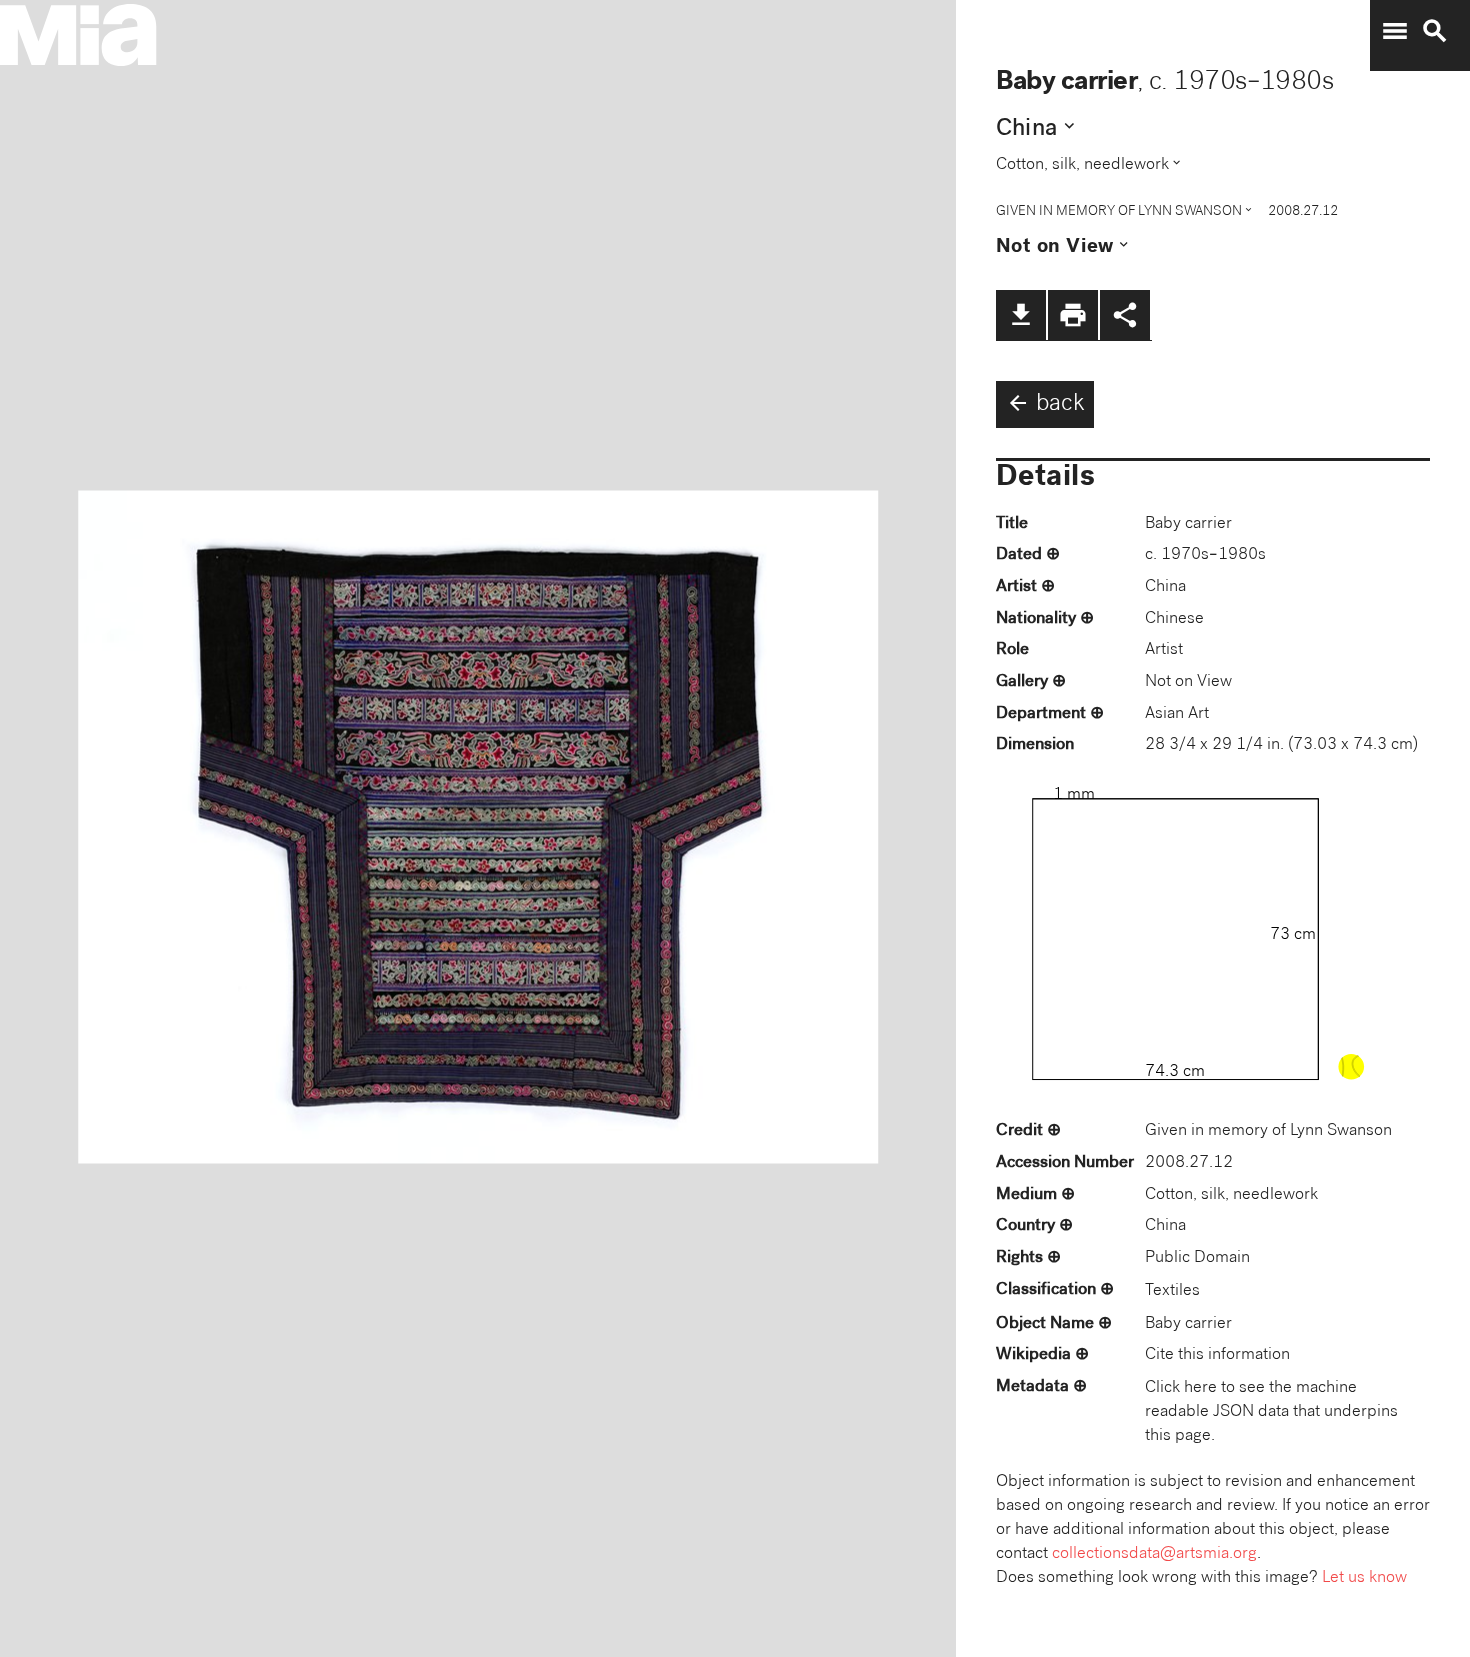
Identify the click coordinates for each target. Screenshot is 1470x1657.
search (1435, 31)
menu (1395, 31)
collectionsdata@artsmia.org (1154, 1554)
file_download (1021, 315)
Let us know (1364, 1578)
